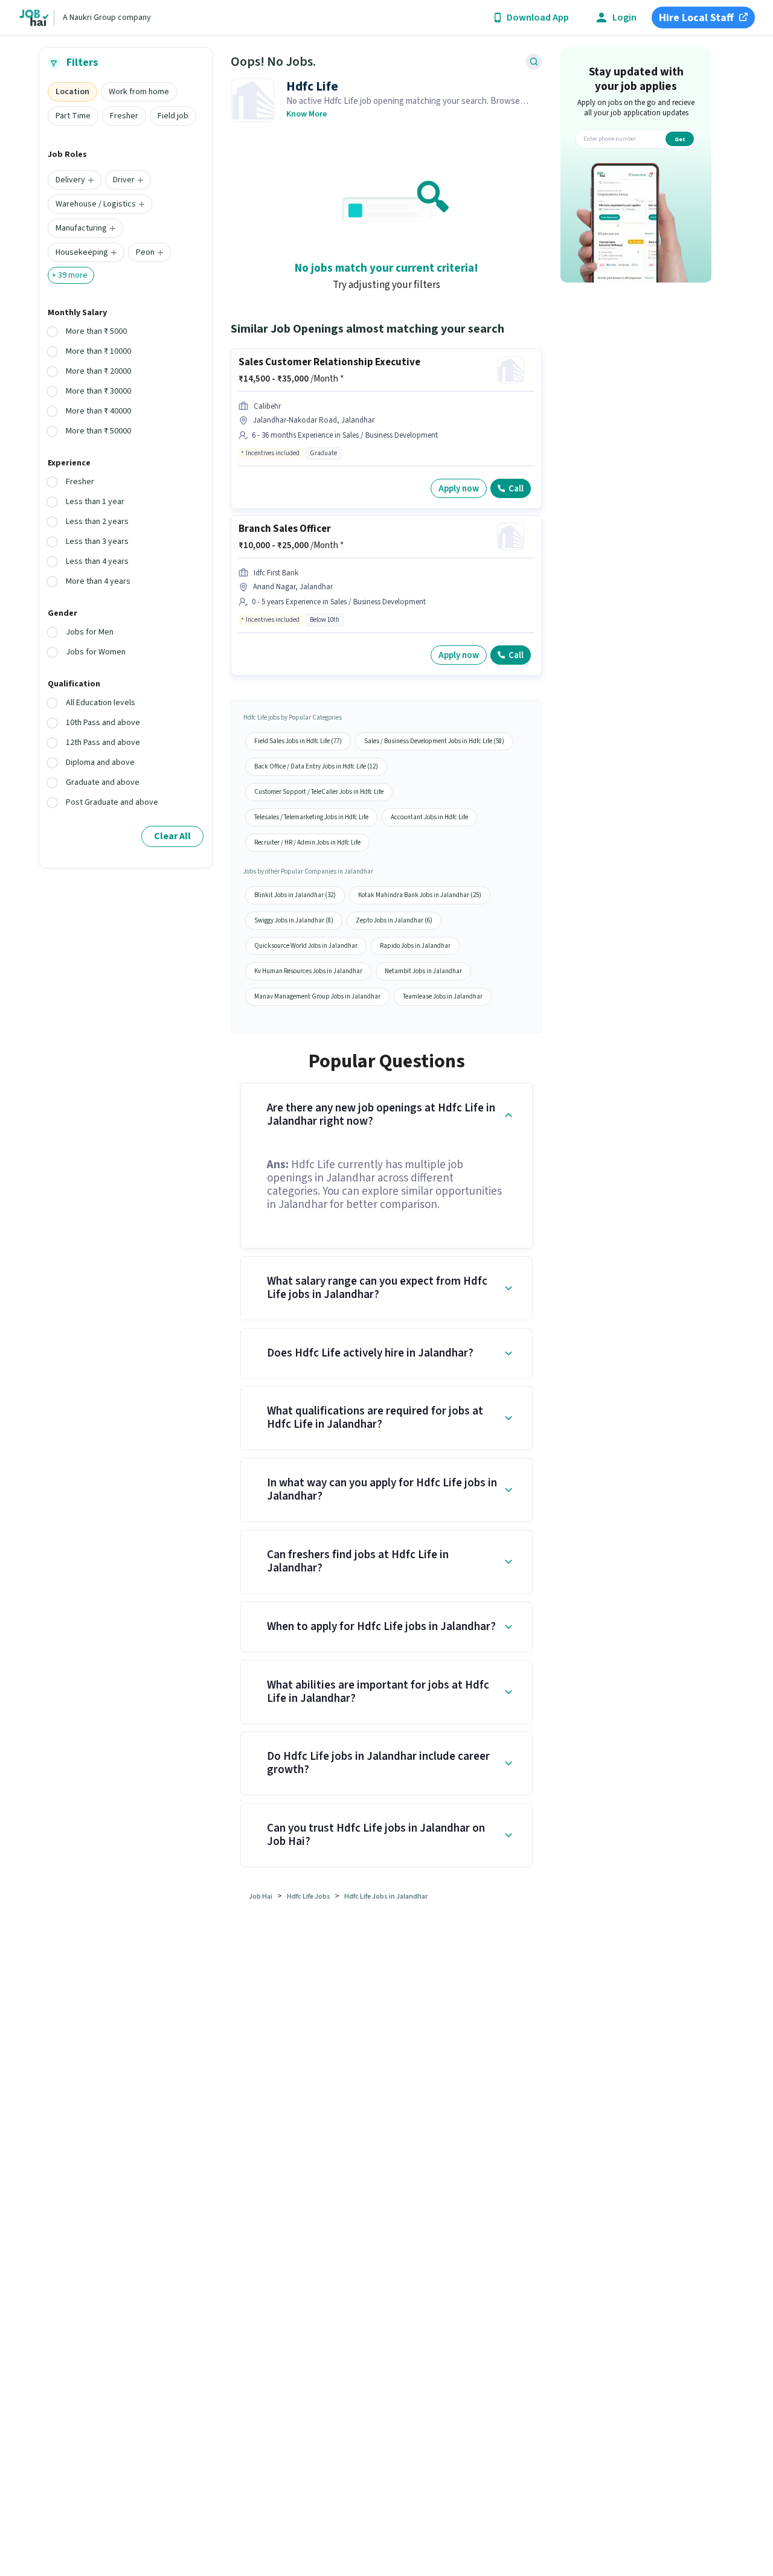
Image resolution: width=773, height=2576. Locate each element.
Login (624, 18)
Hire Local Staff (696, 18)
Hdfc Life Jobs (309, 1897)
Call (516, 489)
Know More (307, 114)
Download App (538, 18)
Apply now (459, 489)
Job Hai (261, 1897)
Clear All (172, 836)
